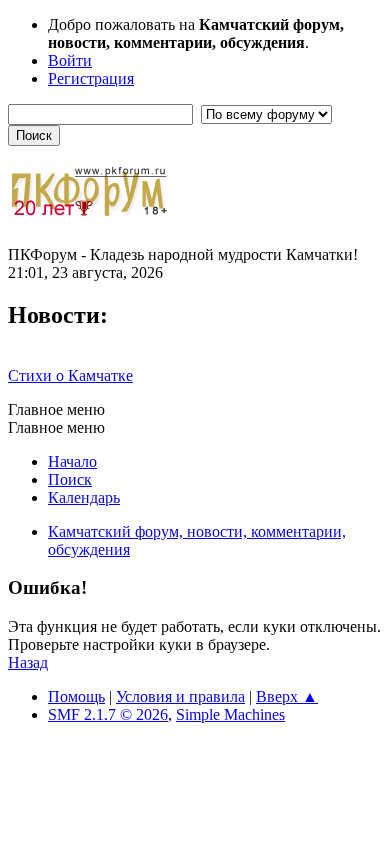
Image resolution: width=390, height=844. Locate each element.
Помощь (76, 696)
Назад (28, 662)
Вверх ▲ (287, 696)
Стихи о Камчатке (70, 375)
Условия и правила (180, 696)
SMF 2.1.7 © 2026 (108, 714)
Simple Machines (230, 714)
